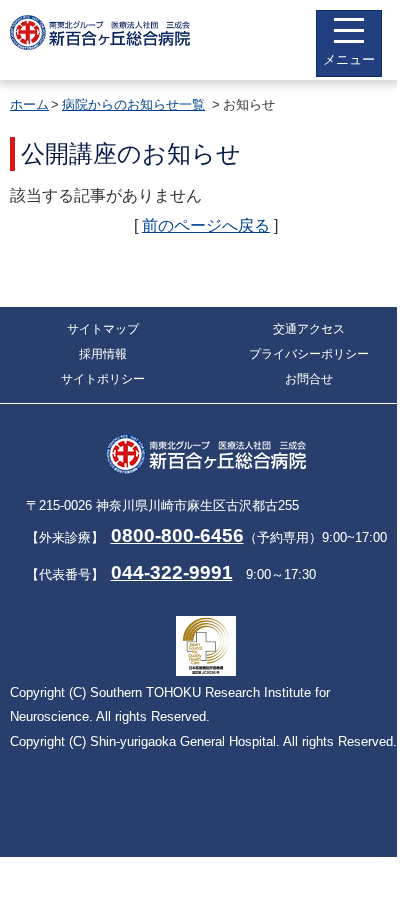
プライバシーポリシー (309, 354)
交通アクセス (309, 329)
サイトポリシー (103, 379)
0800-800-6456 (177, 535)
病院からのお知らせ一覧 (133, 104)
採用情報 (103, 354)
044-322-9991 (172, 572)
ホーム (29, 104)
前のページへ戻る (206, 225)
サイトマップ (103, 329)
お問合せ (309, 379)
